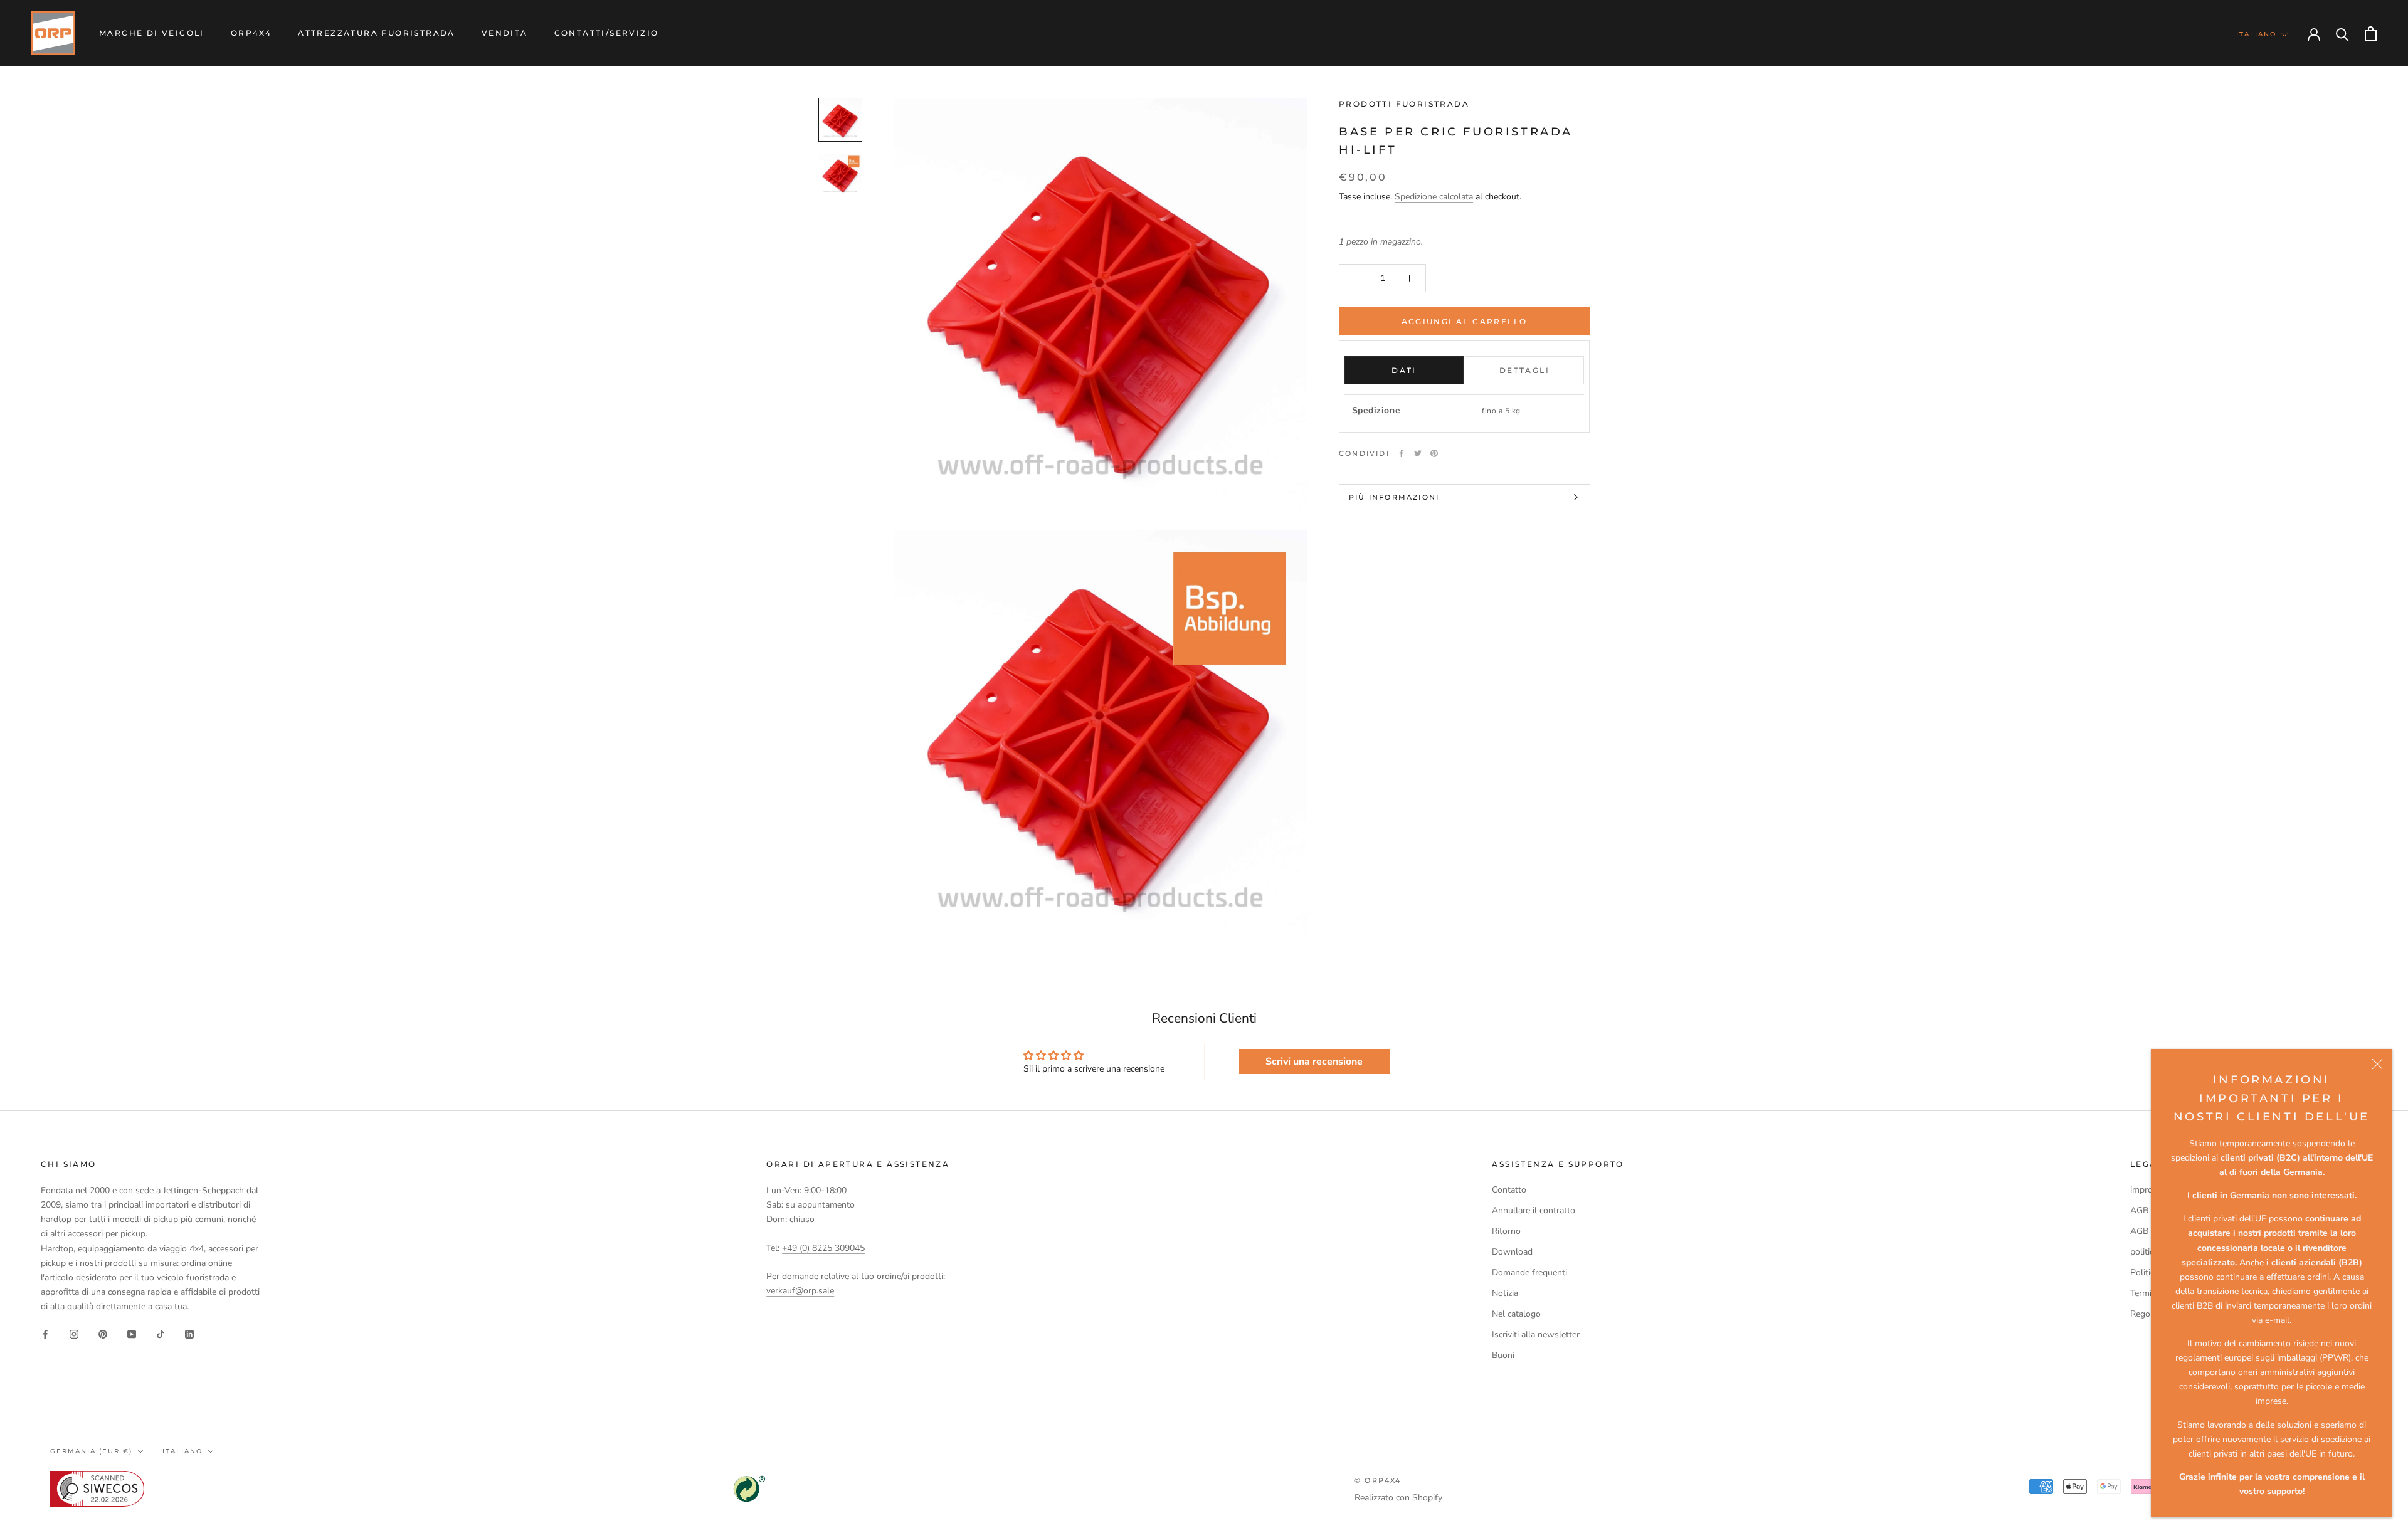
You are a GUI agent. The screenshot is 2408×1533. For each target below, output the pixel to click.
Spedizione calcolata (1434, 197)
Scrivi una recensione (1314, 1062)
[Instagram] (74, 1333)
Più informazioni (1394, 497)
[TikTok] (161, 1333)
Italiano (2256, 34)
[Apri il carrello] (2371, 34)
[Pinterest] (1434, 453)
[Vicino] (2377, 1064)
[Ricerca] (2342, 34)
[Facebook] (1402, 453)
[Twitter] (1418, 453)
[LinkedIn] (189, 1333)
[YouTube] (132, 1333)
